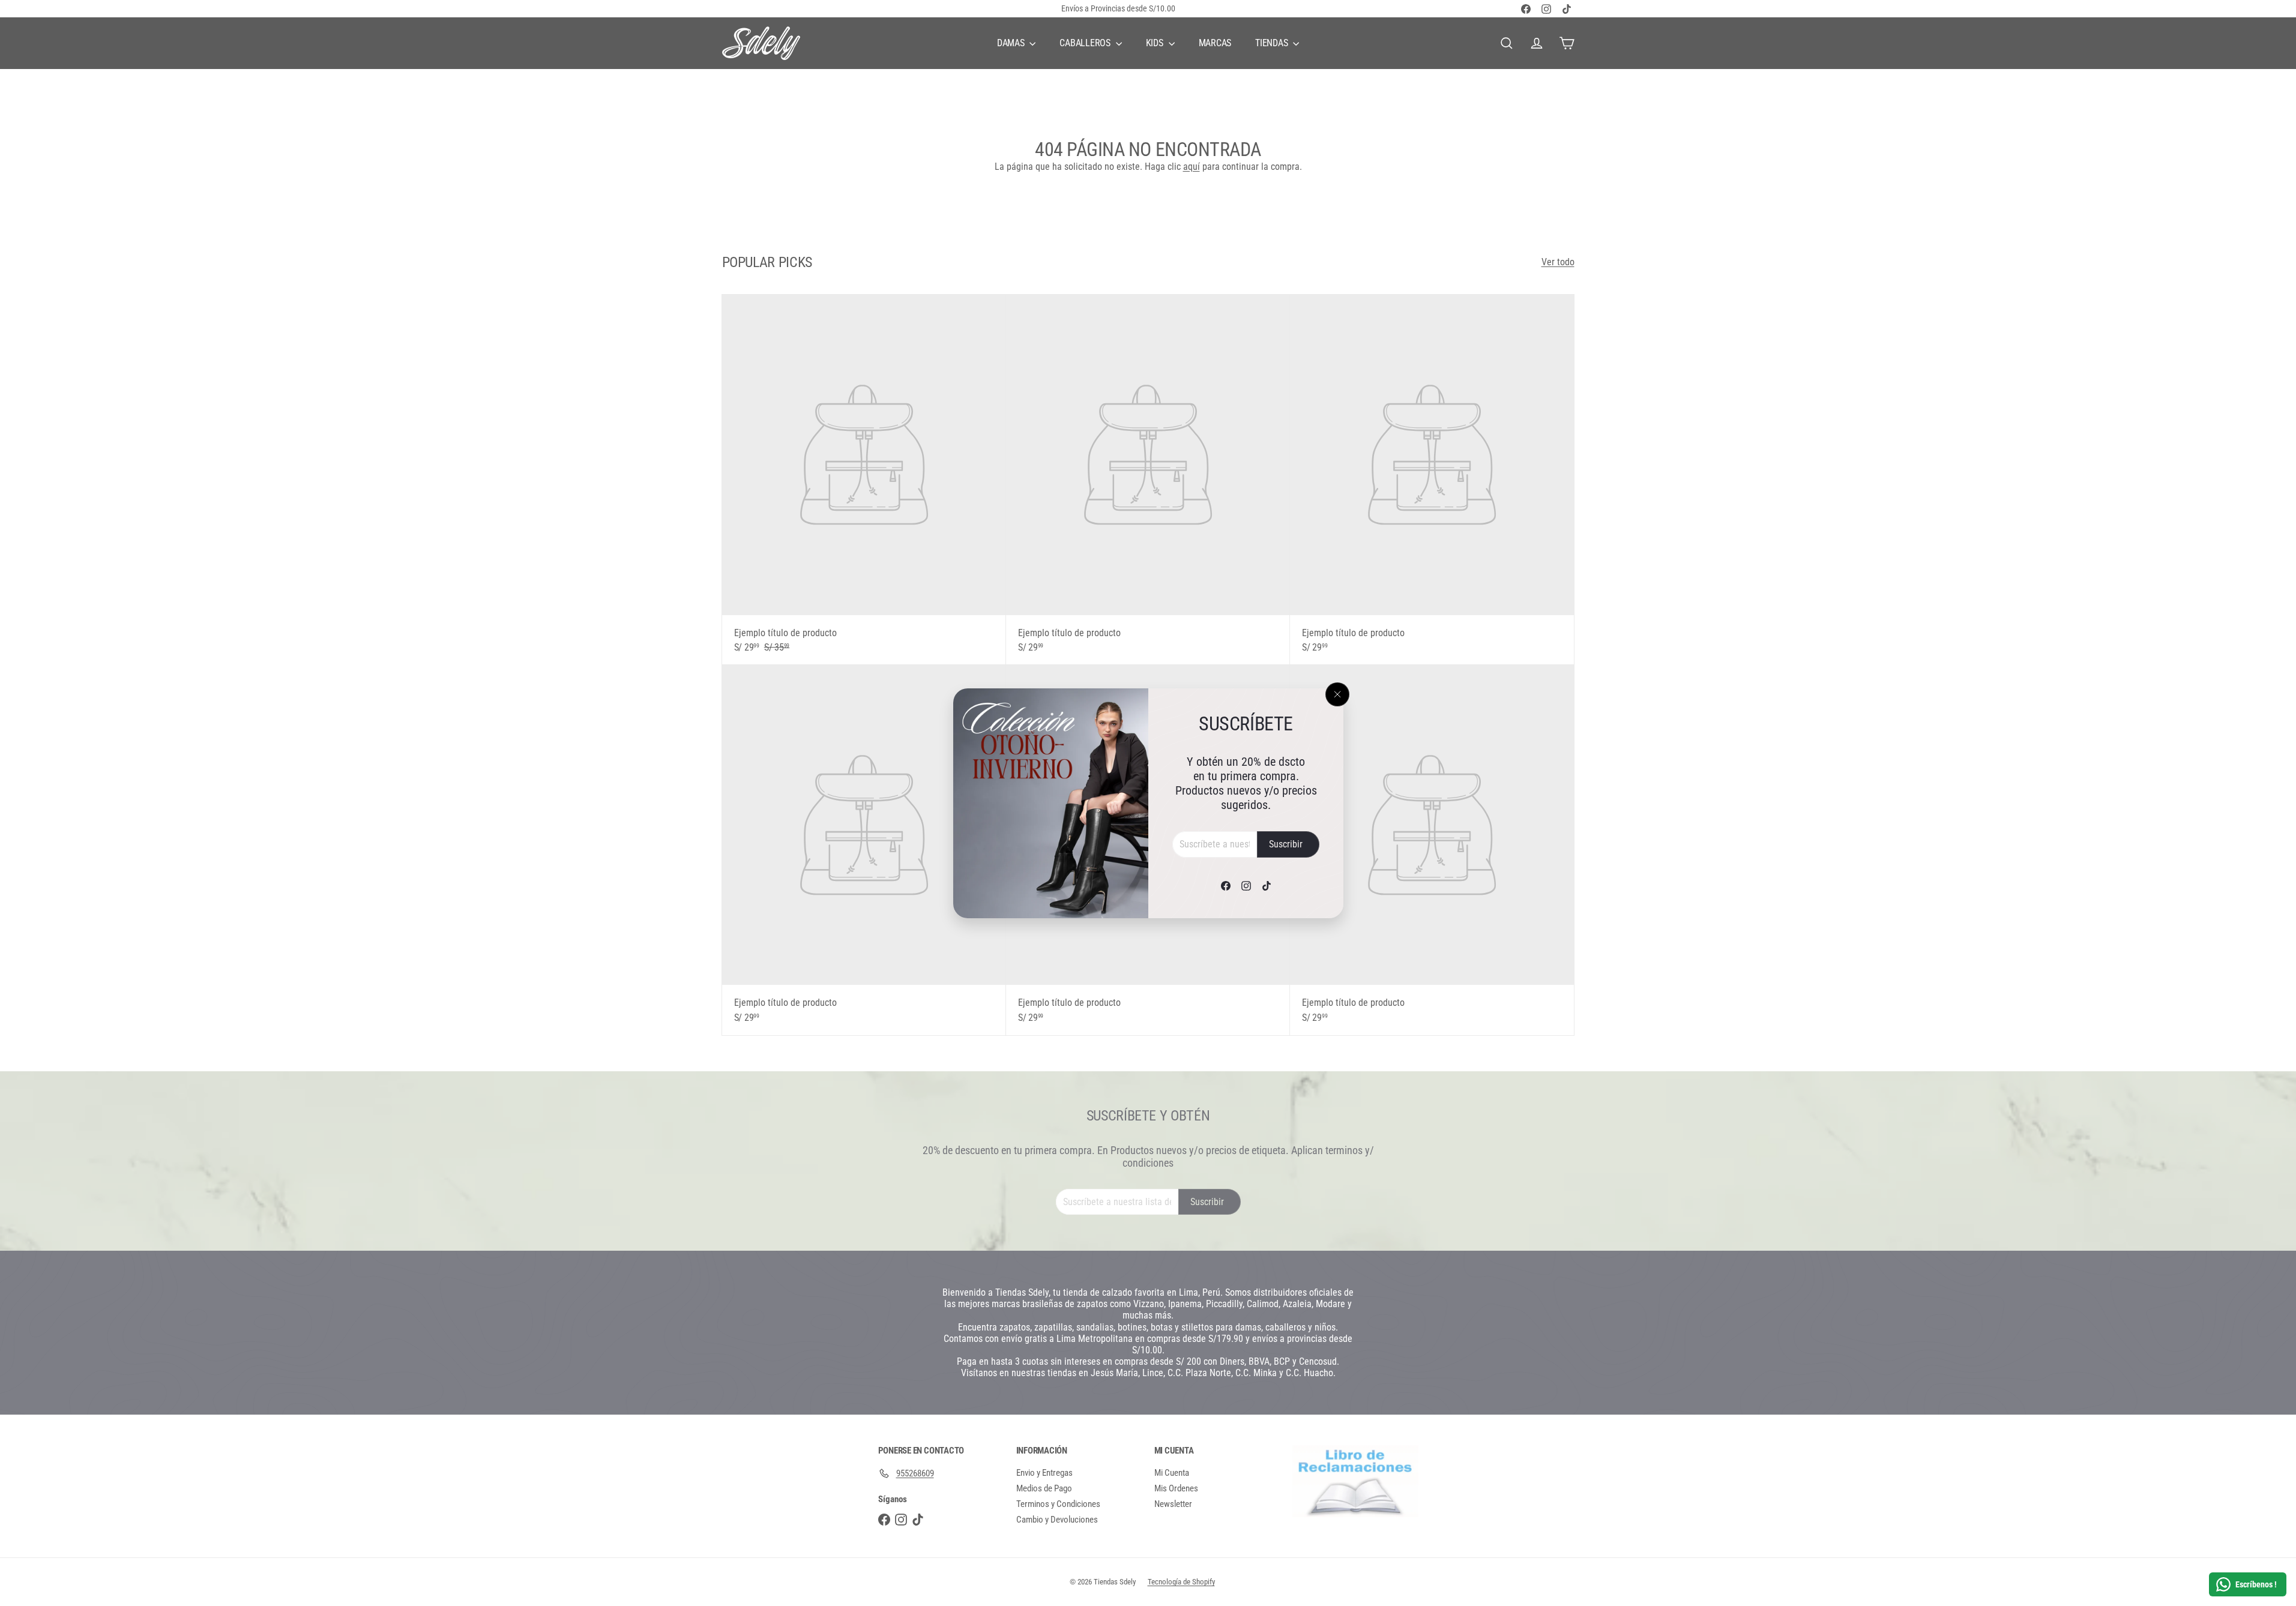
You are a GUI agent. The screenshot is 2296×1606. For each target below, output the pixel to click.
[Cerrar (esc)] (1337, 694)
